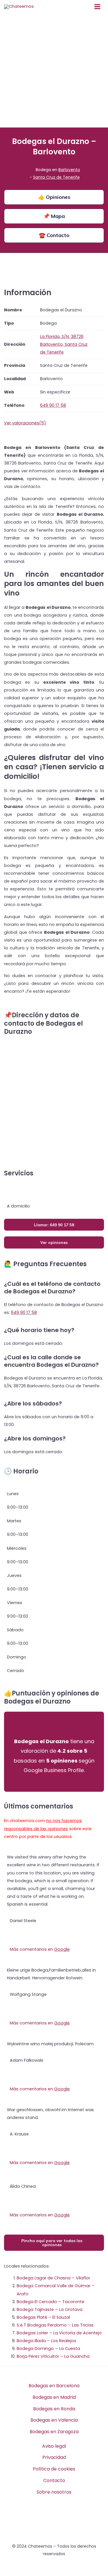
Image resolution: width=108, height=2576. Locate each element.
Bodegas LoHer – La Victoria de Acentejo (59, 2333)
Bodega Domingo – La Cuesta (48, 2348)
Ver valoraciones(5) (25, 423)
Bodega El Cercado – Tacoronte (51, 2302)
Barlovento (69, 170)
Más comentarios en (40, 1949)
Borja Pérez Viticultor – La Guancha (53, 2356)
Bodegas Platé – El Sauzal (43, 2317)
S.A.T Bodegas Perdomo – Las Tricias (55, 2325)
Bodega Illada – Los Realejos (47, 2341)
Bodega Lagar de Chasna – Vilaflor (53, 2278)
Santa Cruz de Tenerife (56, 177)
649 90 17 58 (24, 1312)
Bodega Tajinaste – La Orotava (50, 2309)
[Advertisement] (54, 70)
